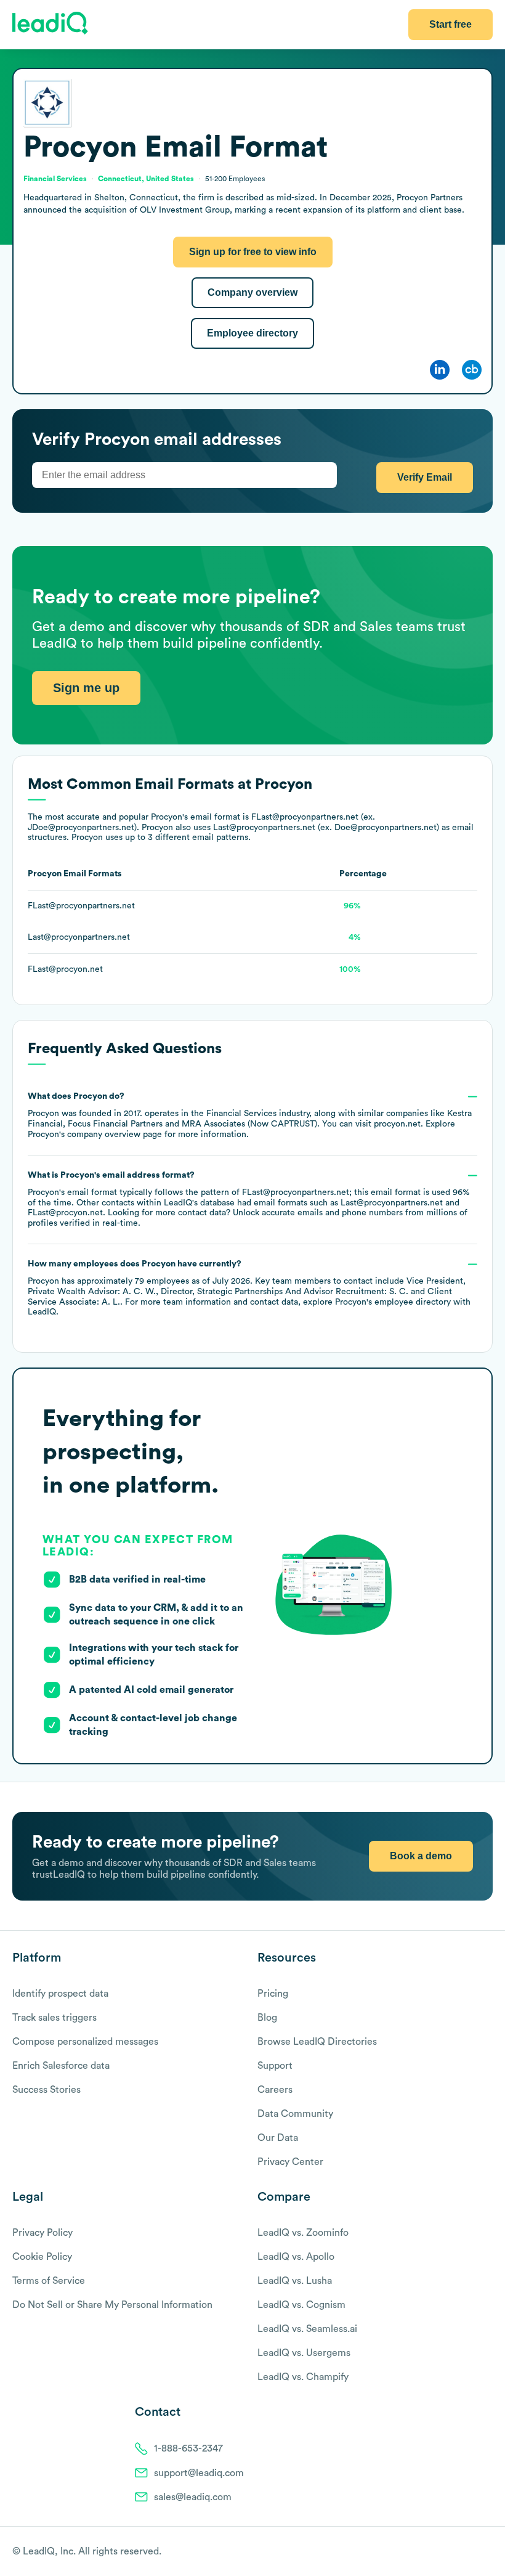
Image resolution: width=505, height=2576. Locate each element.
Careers (275, 2090)
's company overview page (95, 1135)
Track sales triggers (55, 2018)
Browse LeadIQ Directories (317, 2042)
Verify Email (425, 477)
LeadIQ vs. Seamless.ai (307, 2329)
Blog (267, 2018)
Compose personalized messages (85, 2042)
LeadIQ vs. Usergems (304, 2353)
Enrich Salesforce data (61, 2066)
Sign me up (86, 688)
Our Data (278, 2138)
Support (275, 2066)
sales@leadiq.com (193, 2497)
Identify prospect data (60, 1994)
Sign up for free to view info (253, 252)
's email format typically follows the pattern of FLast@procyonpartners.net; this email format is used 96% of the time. (248, 1199)
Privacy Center (290, 2162)
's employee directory (393, 1302)
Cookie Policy (42, 2257)
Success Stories (46, 2090)
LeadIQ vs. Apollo (296, 2257)
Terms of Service (49, 2281)
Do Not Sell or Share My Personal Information (112, 2305)
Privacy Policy (42, 2233)
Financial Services (241, 1114)
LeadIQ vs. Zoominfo (303, 2233)
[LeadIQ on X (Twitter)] (465, 2552)
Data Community (295, 2114)
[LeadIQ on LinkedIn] (476, 2552)
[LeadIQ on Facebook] (457, 2552)
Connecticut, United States (146, 179)
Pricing (273, 1994)
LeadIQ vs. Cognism (301, 2305)
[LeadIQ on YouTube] (487, 2552)
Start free (450, 24)
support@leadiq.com (199, 2473)
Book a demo (421, 1856)
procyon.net (397, 1124)
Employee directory (252, 333)
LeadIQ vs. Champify (303, 2377)
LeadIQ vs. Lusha (295, 2281)
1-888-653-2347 (188, 2448)
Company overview (252, 292)
